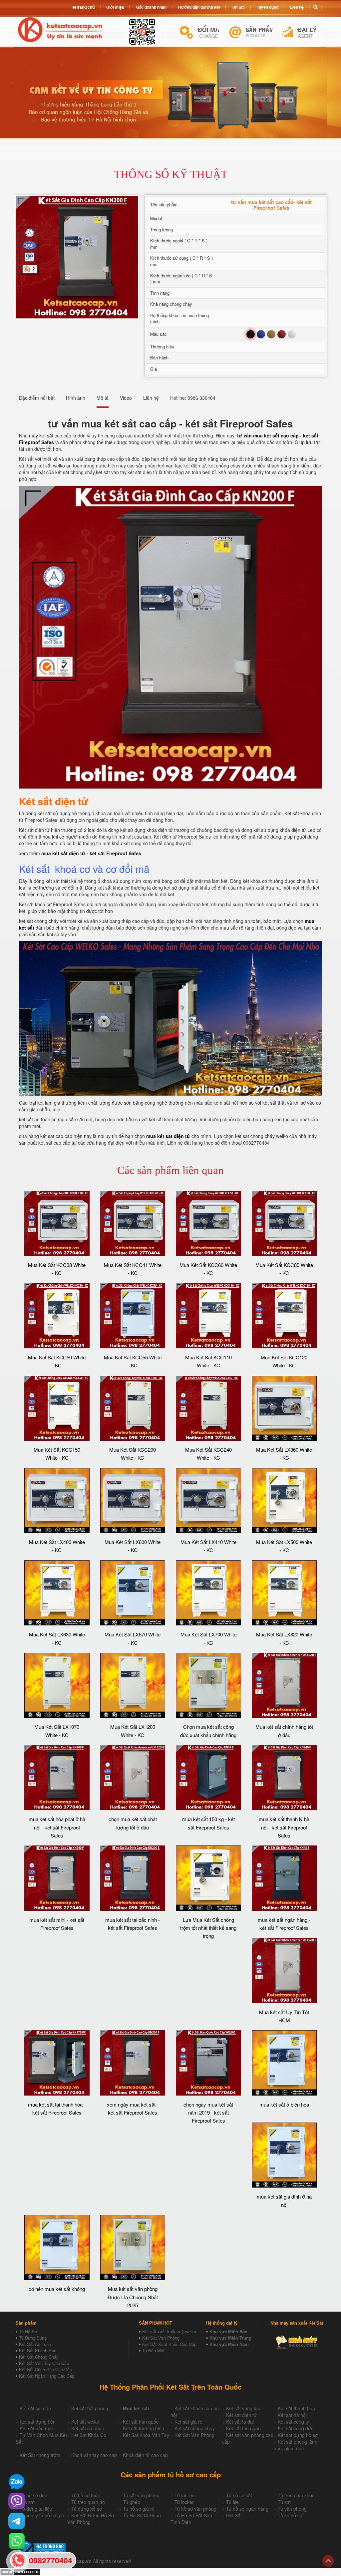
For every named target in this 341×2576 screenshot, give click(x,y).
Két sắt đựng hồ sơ (298, 2435)
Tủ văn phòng (292, 2509)
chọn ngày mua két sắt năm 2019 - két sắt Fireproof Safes (208, 2113)
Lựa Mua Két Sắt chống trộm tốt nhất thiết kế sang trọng (208, 1928)
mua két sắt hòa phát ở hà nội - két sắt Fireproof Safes (57, 1827)
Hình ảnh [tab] (76, 398)
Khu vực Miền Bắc (228, 2331)
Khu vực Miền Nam (229, 2344)
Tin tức (238, 7)
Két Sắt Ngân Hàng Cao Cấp (47, 2376)
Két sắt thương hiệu (144, 2428)
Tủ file (232, 2502)
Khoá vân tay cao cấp (94, 2455)
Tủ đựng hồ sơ (87, 2509)
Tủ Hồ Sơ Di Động (142, 2515)
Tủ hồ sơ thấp (86, 2495)
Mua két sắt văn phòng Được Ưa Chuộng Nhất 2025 (133, 2297)
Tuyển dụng (268, 7)
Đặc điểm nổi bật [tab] (37, 398)
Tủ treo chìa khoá (296, 2495)
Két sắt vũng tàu (243, 2408)
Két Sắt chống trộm (40, 2455)
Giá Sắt (234, 2515)
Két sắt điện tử (241, 2415)
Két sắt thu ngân (243, 2428)
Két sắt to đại (240, 2422)
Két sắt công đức (296, 2428)
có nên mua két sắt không (57, 2289)
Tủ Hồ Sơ (28, 2331)
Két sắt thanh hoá (296, 2408)
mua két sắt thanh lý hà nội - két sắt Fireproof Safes (284, 1827)
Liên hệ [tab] (151, 398)
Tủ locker (184, 2502)
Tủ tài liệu (185, 2495)
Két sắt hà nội (292, 2415)
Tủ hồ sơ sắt (239, 2495)
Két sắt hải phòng (90, 2408)
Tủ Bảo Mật (153, 2350)
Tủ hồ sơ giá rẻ (139, 2509)
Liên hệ (297, 7)
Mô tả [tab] (103, 398)
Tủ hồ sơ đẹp (33, 2495)
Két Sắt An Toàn (35, 2344)
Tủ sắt (284, 2502)
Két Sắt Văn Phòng (161, 2338)
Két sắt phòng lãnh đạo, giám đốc (296, 2445)
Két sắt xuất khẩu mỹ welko (169, 2331)
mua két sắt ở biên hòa (284, 2104)
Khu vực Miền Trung (230, 2338)
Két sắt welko (85, 2422)
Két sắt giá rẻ (188, 2422)
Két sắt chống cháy (195, 2428)
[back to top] (328, 2561)
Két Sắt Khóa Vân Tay (146, 2435)
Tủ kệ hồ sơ (290, 2515)
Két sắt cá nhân (88, 2428)
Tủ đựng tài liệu (36, 2509)
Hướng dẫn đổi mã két (199, 7)
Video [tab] (126, 398)
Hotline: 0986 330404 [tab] (193, 398)
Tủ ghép (132, 2502)
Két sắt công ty (293, 2422)
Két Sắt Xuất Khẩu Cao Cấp (169, 2344)
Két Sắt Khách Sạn (38, 2350)
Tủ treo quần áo (88, 2502)
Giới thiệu (115, 7)
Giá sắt (27, 2502)
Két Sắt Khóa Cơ (89, 2435)
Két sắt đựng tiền (38, 2422)
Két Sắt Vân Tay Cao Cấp (44, 2363)
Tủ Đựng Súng (33, 2338)
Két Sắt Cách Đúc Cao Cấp (45, 2369)
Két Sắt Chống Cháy (39, 2357)
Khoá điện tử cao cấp (145, 2455)
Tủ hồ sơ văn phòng (195, 2509)
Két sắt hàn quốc (141, 2422)
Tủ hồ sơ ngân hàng (247, 2509)
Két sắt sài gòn (35, 2408)
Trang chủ (85, 7)
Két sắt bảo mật (36, 2428)
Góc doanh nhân (151, 7)
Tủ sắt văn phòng (141, 2495)
